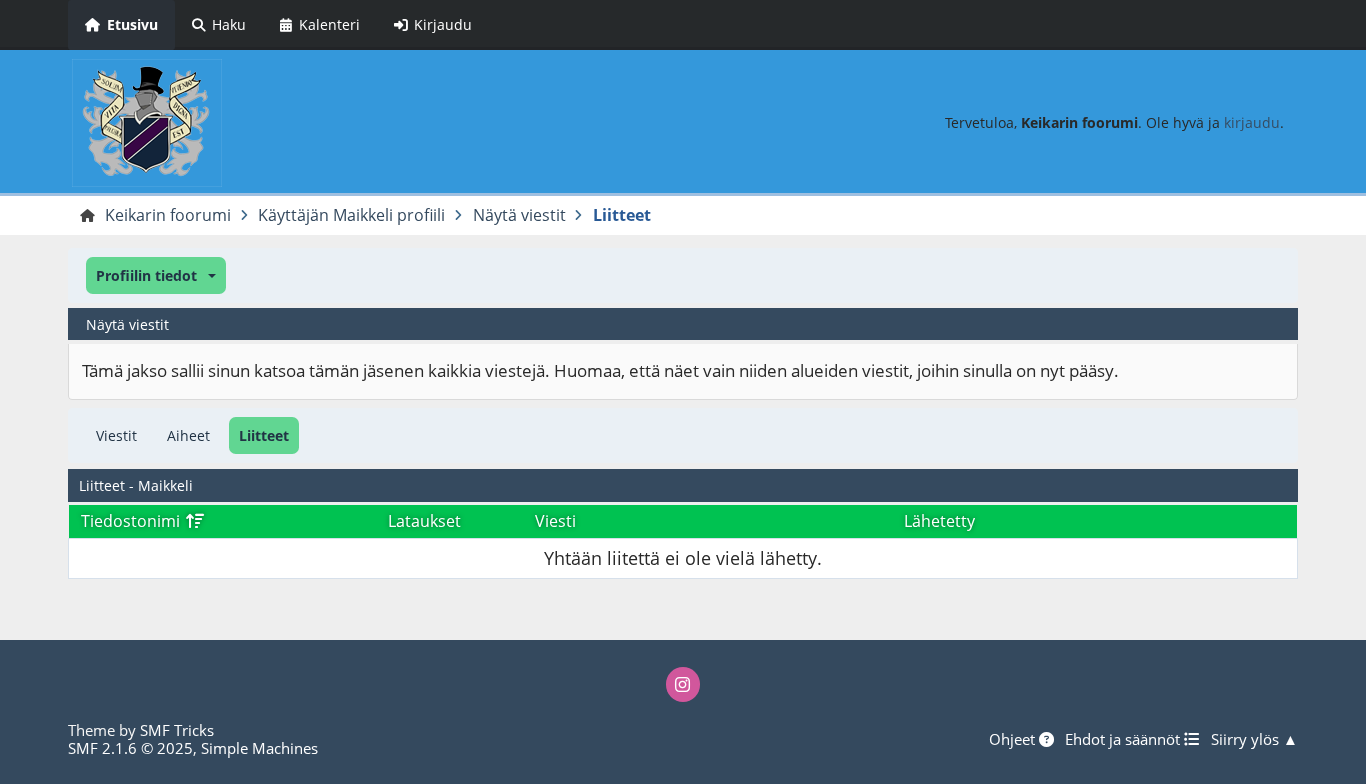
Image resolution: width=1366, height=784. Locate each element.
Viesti (555, 521)
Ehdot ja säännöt (1124, 739)
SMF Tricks (177, 730)
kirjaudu (1252, 122)
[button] (155, 275)
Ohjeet (1014, 739)
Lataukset (424, 521)
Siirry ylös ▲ (1254, 739)
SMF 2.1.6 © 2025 (130, 748)
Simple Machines (259, 748)
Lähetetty (939, 521)
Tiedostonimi (132, 521)
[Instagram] (683, 684)
